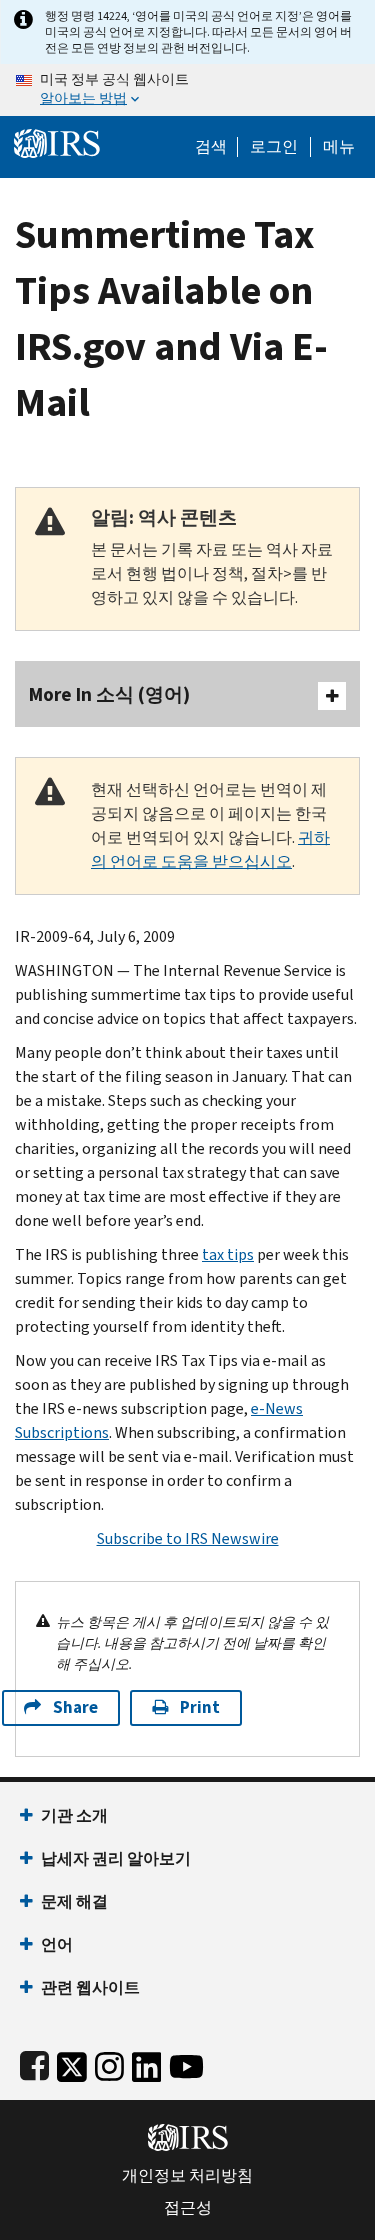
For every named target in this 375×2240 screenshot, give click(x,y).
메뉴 (339, 147)
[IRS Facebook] (34, 2062)
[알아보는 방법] (187, 90)
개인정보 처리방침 (187, 2176)
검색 (211, 147)
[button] (274, 147)
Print (200, 1707)
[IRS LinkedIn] (147, 2062)
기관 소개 (74, 1815)
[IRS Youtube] (186, 2062)
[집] (57, 141)
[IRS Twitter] (72, 2062)
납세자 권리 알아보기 (116, 1858)
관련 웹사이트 (90, 1987)
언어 (57, 1944)
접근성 (188, 2208)
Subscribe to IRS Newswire (188, 1538)
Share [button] (75, 1707)
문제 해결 (74, 1901)
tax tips (228, 1254)
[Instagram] (109, 2062)
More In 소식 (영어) (109, 694)
